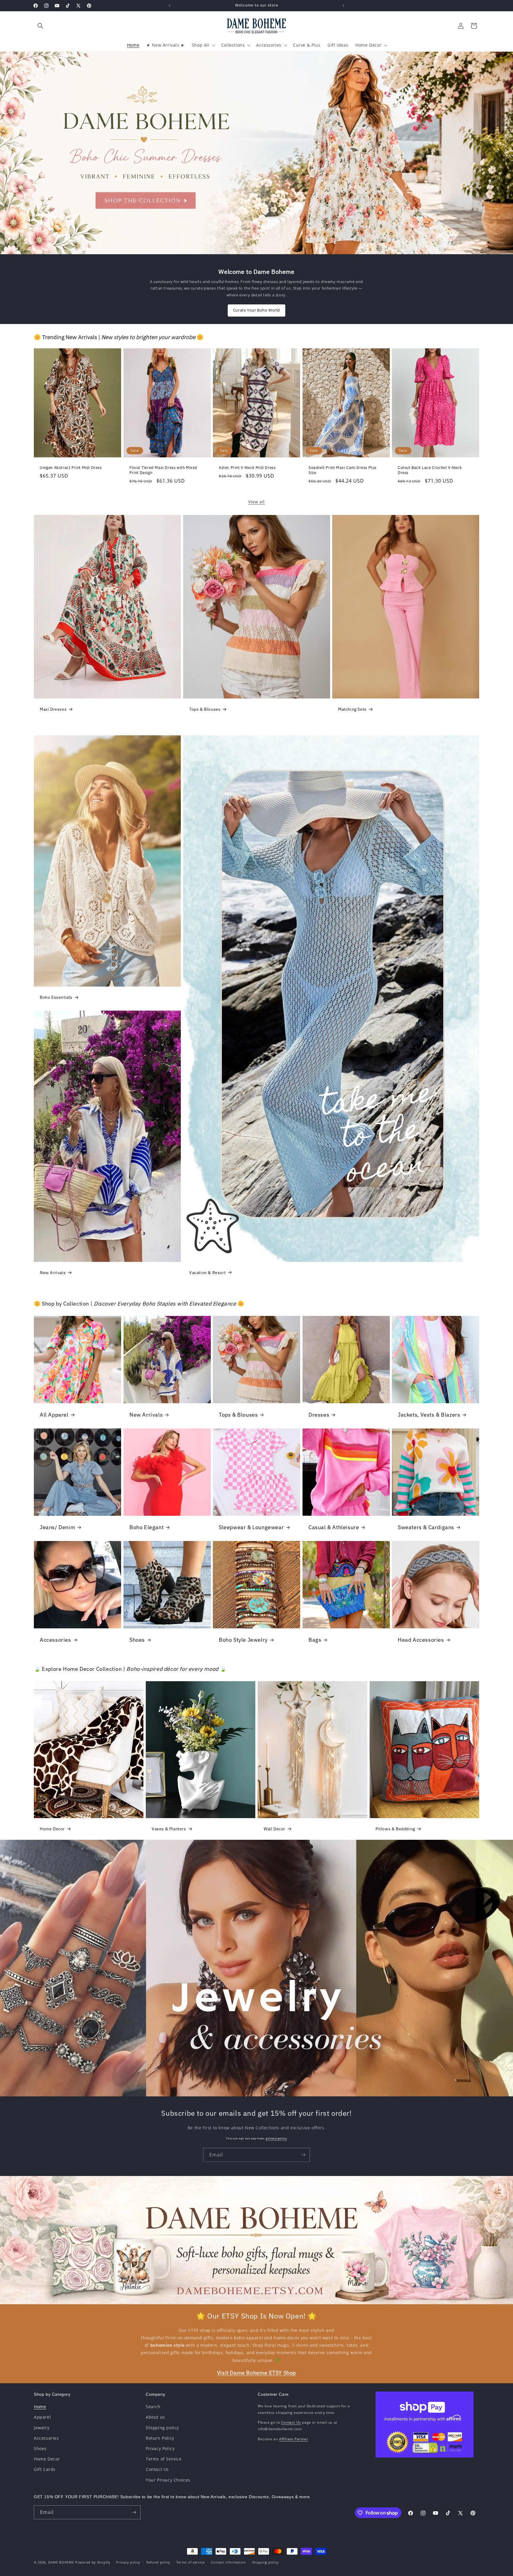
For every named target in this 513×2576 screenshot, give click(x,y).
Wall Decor (274, 1829)
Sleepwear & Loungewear (251, 1527)
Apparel (42, 2417)
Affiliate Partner (294, 2439)
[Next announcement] (343, 6)
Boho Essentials (56, 998)
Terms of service (191, 2562)
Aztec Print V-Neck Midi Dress (247, 467)
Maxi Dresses (53, 709)
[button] (40, 26)
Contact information (228, 2562)
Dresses (319, 1415)
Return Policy (160, 2438)
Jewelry (42, 2428)
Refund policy (158, 2562)
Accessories (56, 1639)
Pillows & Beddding (395, 1829)
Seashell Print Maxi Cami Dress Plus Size (342, 470)
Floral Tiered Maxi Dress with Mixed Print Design (163, 470)
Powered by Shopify (93, 2562)
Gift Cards (45, 2469)
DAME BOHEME (61, 2562)
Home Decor (52, 1829)
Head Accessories (421, 1639)
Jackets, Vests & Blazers (429, 1415)
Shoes (137, 1639)
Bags (315, 1639)
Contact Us (157, 2469)
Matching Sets (352, 709)
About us (155, 2417)
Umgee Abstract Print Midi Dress (71, 467)
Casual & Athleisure (334, 1527)
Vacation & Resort (207, 1273)
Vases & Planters (169, 1829)
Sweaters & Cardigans (426, 1527)
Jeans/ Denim (57, 1527)
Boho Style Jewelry (243, 1639)
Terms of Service (164, 2459)
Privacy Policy (160, 2448)
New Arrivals (53, 1273)
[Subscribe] (303, 2154)
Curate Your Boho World (256, 310)
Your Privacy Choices (168, 2480)
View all (256, 502)
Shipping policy (162, 2428)
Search (153, 2407)
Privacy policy (128, 2562)
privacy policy (276, 2138)
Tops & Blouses (205, 709)
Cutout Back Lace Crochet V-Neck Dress (430, 470)
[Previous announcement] (170, 6)
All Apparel (54, 1415)
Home (40, 2407)
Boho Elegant (147, 1527)
